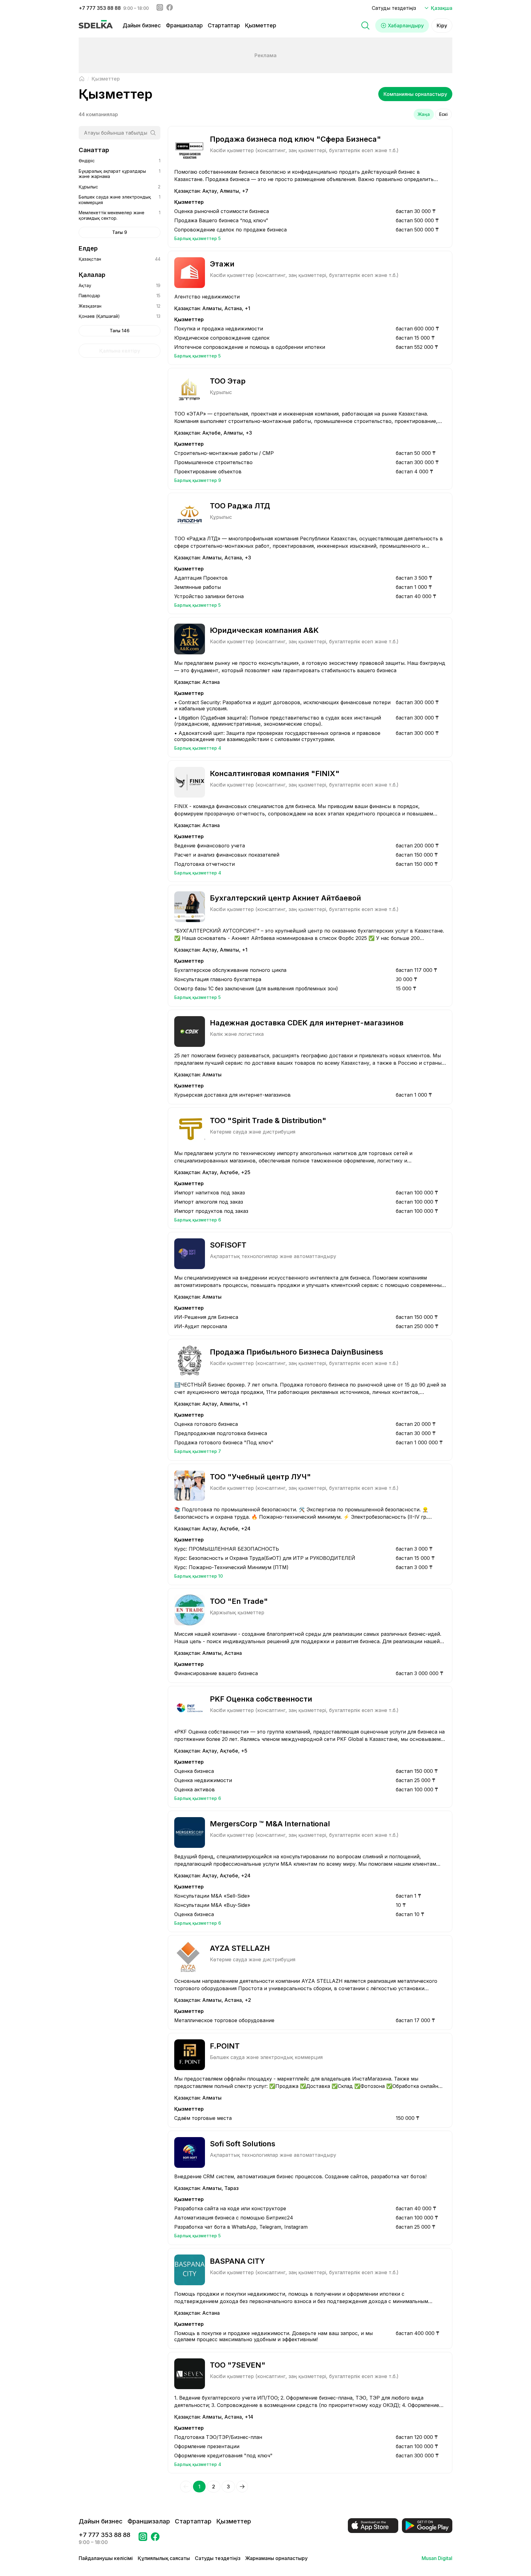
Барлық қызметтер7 (198, 1451)
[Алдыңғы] (186, 2487)
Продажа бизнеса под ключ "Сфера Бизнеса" (295, 139)
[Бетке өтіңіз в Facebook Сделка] (155, 2539)
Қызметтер (261, 25)
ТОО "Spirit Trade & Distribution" (268, 1120)
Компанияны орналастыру (415, 94)
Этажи (222, 264)
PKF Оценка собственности (261, 1699)
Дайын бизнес (142, 25)
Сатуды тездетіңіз (394, 8)
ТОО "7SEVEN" (238, 2365)
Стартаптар (224, 25)
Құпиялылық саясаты (164, 2558)
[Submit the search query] (153, 133)
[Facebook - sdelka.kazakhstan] (170, 8)
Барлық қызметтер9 (198, 480)
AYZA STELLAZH (240, 1948)
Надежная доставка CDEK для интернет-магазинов (307, 1023)
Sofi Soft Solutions (243, 2144)
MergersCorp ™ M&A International (270, 1824)
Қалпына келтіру (120, 351)
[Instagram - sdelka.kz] (160, 8)
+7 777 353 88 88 (100, 8)
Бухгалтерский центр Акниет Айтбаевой (285, 898)
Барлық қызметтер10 (199, 1576)
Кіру (442, 26)
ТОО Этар (228, 381)
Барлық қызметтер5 (197, 238)
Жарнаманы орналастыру (276, 2558)
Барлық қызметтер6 (198, 1220)
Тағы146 (120, 331)
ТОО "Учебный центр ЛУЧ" (260, 1477)
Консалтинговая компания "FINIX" (275, 773)
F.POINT (225, 2046)
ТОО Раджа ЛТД (240, 506)
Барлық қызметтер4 (198, 748)
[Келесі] (242, 2487)
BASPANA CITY (237, 2261)
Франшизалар (184, 25)
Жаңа (424, 114)
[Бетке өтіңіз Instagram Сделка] (143, 2539)
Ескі (443, 114)
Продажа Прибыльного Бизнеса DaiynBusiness (297, 1352)
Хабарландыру (406, 26)
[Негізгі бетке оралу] (82, 79)
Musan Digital (437, 2558)
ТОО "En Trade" (239, 1601)
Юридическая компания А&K (264, 630)
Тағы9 (120, 232)
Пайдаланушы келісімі (106, 2558)
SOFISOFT (228, 1245)
